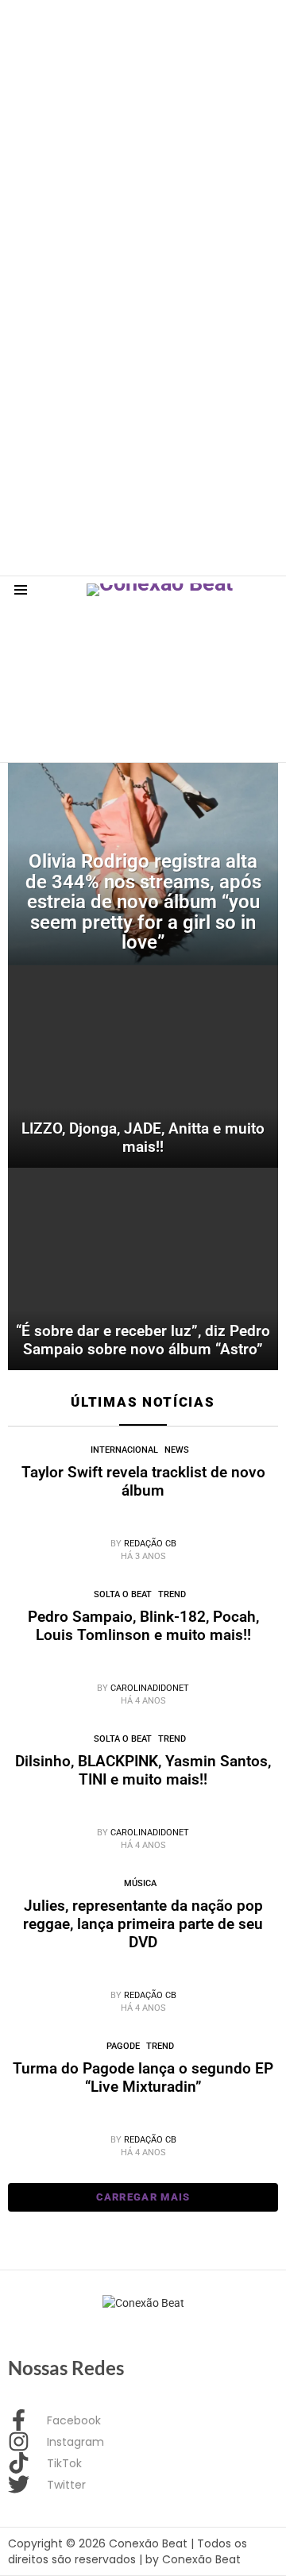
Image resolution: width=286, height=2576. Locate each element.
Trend (172, 1594)
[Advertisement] (143, 143)
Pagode (123, 2046)
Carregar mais (143, 2197)
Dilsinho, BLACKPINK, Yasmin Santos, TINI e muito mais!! (143, 1770)
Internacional (124, 1450)
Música (140, 1883)
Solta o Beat (123, 1594)
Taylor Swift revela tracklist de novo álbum (143, 1481)
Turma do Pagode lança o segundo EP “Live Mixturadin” (143, 2077)
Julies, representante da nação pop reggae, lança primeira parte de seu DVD (143, 1924)
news (177, 1450)
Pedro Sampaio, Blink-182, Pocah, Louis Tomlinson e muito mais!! (143, 1626)
